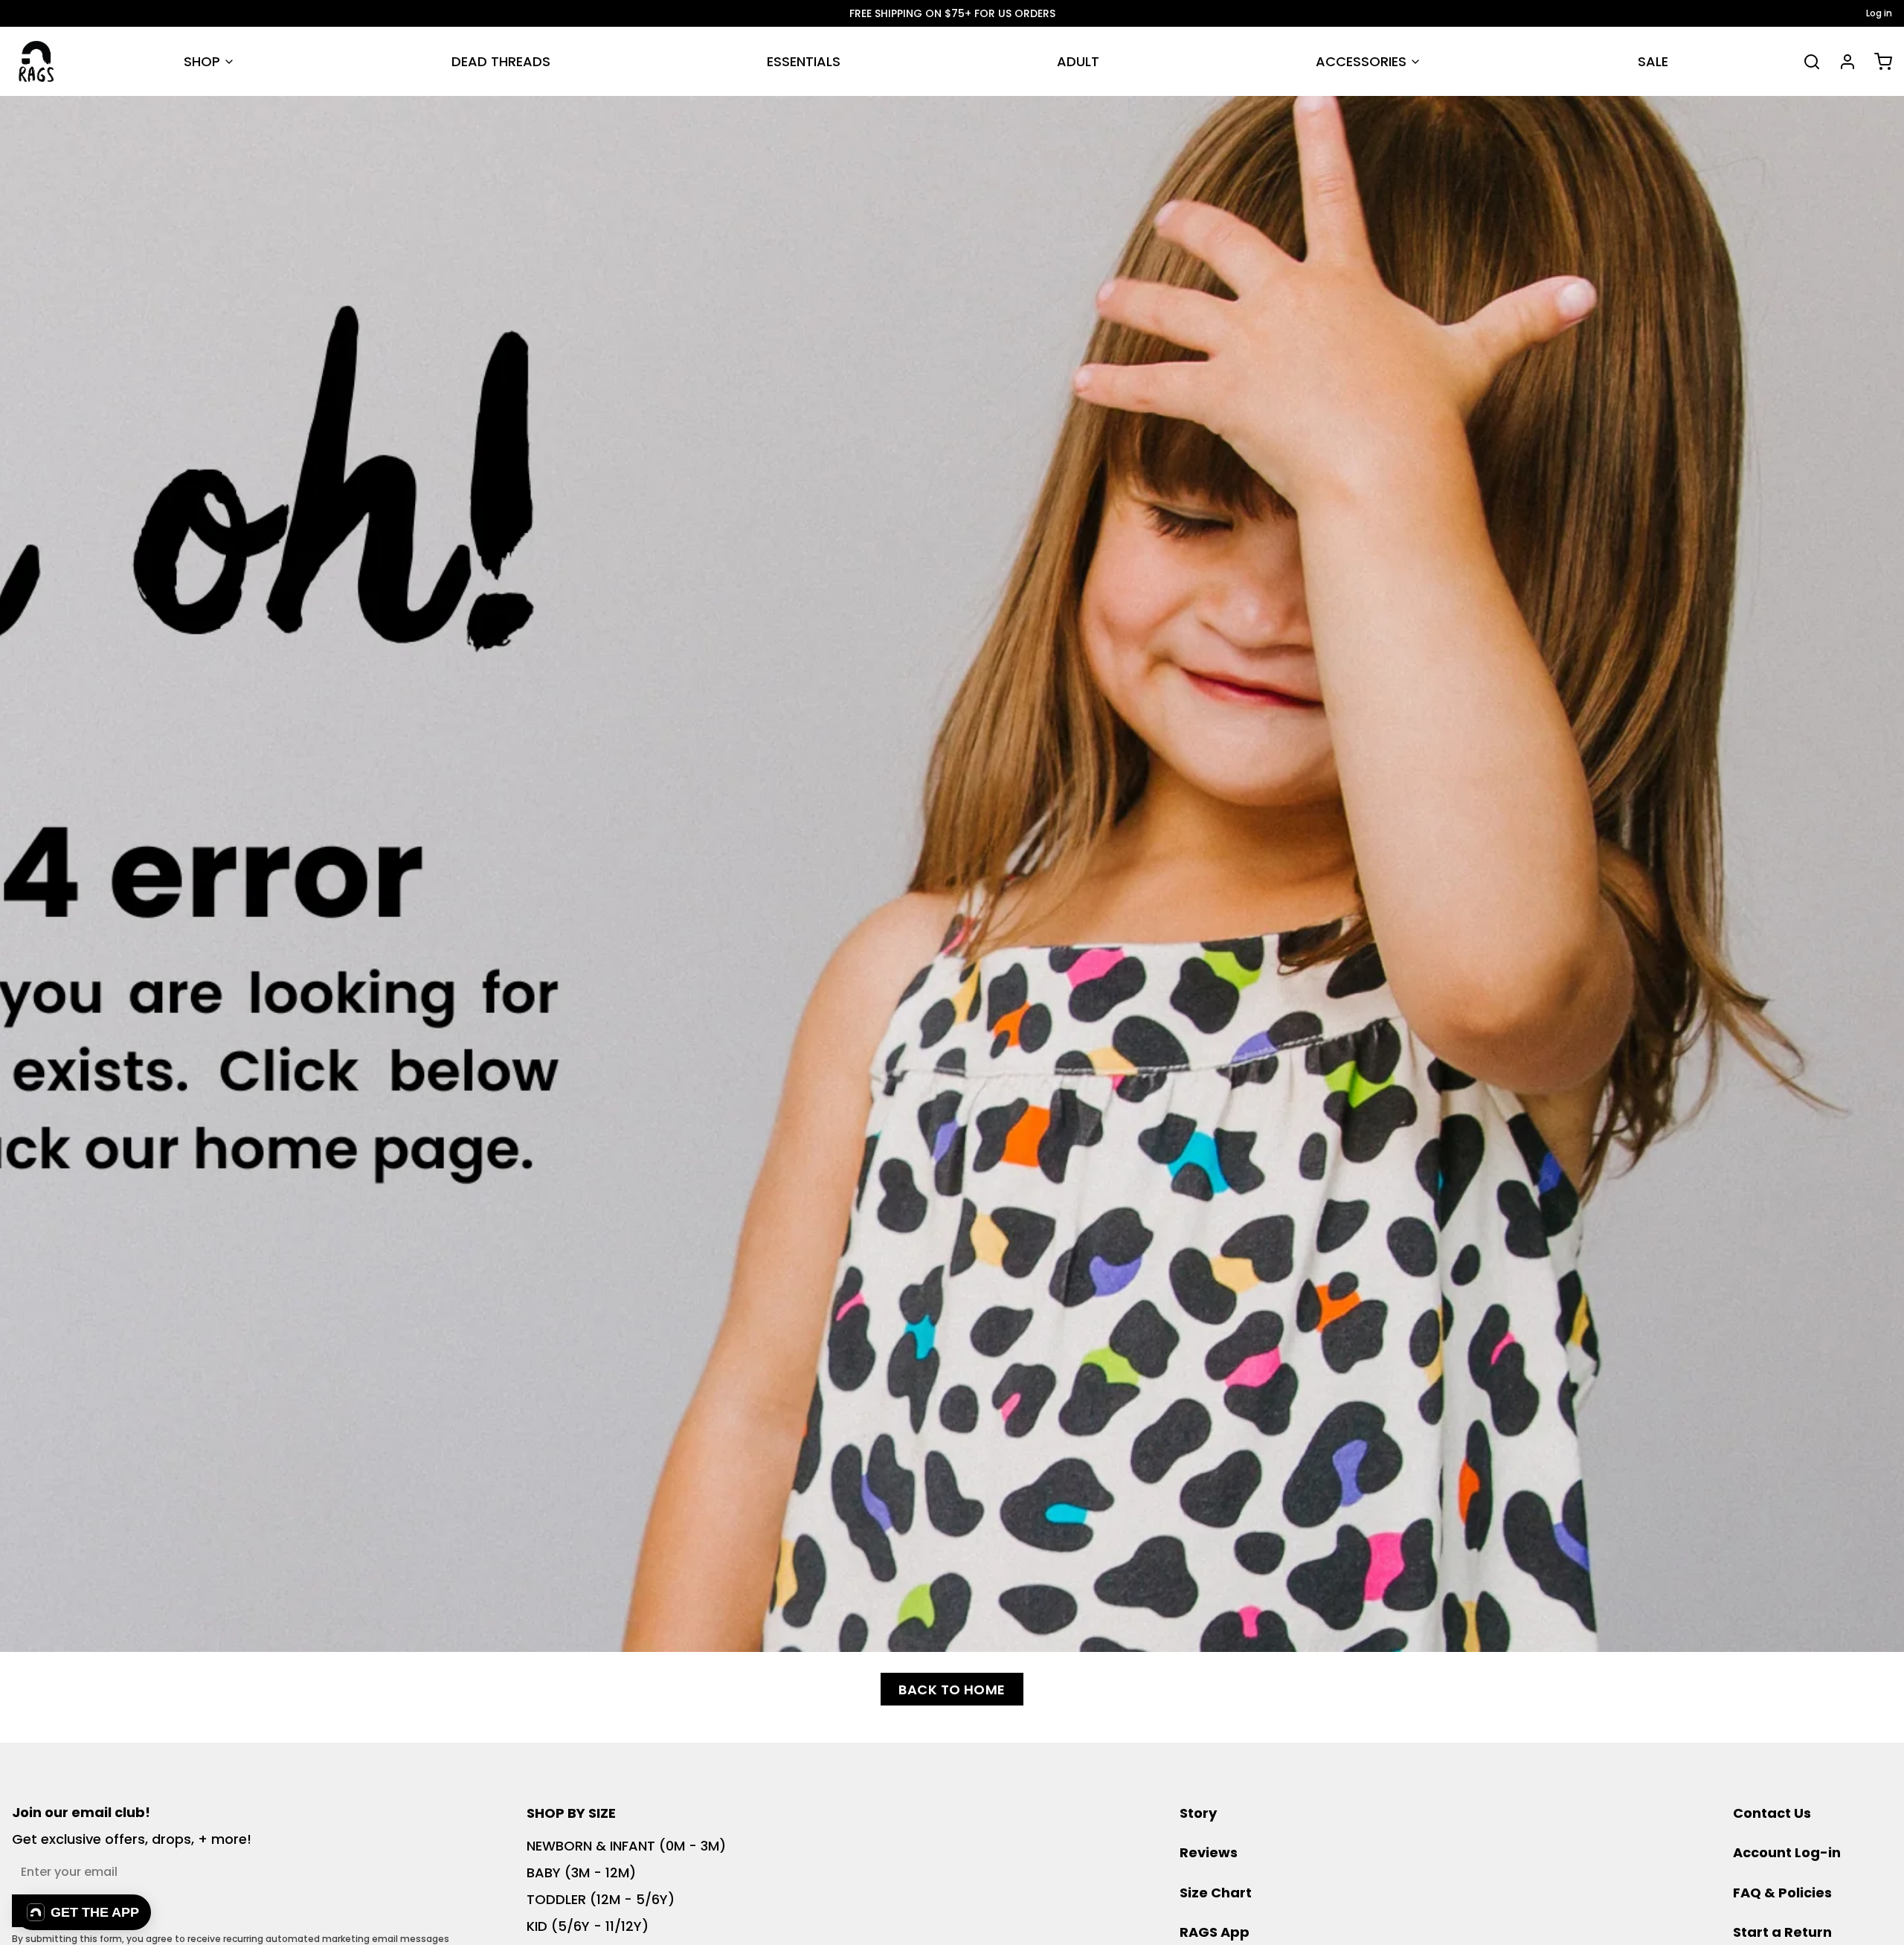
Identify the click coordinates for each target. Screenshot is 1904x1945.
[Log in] (1842, 62)
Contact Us (1772, 1813)
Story (1198, 1813)
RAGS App (1215, 1932)
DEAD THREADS (501, 61)
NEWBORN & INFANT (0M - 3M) (626, 1846)
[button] (83, 1912)
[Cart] (1877, 62)
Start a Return (1782, 1932)
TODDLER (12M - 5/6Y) (601, 1899)
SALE (1653, 61)
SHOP (202, 61)
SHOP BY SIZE (571, 1813)
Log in (1879, 13)
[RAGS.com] (36, 61)
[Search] (1806, 62)
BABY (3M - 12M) (581, 1872)
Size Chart (1216, 1893)
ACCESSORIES (1361, 61)
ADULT (1078, 61)
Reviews (1209, 1852)
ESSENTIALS (804, 61)
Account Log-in (1787, 1852)
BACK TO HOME (952, 1690)
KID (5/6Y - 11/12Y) (588, 1926)
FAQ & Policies (1782, 1893)
